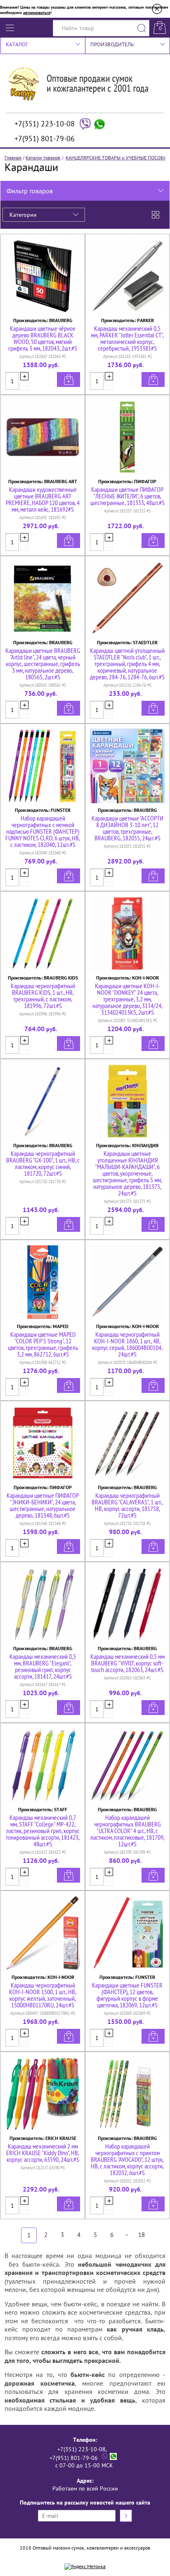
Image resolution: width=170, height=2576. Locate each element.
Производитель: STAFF (43, 1809)
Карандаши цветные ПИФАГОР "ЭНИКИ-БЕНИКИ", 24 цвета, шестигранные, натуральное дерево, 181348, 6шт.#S (43, 1505)
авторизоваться (37, 13)
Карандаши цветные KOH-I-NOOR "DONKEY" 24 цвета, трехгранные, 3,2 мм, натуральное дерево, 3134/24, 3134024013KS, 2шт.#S (127, 999)
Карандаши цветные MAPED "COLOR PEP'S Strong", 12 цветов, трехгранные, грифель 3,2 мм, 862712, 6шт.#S (43, 1344)
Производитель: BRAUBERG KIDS (43, 978)
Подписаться (126, 2516)
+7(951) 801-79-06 (45, 139)
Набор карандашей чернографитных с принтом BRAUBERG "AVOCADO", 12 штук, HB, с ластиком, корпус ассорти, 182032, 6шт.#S (127, 2159)
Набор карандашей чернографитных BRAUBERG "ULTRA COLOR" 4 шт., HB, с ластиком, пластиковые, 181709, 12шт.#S (127, 1831)
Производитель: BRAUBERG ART (43, 481)
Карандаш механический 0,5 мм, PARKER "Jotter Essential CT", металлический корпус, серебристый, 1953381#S (127, 338)
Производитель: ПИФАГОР (127, 481)
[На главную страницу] (78, 96)
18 (142, 2235)
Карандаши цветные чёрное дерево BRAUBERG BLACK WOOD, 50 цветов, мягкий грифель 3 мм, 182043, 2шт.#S (43, 338)
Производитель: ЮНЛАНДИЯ (127, 1145)
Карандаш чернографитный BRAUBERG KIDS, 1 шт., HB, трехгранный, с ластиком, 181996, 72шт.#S (43, 996)
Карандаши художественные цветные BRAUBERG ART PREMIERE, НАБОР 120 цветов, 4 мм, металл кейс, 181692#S (43, 499)
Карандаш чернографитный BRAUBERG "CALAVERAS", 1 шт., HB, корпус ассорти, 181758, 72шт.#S (127, 1505)
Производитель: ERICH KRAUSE (43, 2138)
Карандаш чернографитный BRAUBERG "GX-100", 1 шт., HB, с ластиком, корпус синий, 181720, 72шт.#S (43, 1163)
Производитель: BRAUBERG (43, 320)
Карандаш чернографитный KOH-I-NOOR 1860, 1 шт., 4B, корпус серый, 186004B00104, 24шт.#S (127, 1344)
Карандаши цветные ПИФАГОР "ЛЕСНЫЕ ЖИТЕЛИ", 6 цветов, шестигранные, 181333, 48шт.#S (127, 496)
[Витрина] (156, 215)
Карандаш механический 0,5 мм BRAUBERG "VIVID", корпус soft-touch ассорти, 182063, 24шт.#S (127, 1663)
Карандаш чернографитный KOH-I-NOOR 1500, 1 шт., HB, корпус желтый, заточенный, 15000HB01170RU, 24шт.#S (43, 1995)
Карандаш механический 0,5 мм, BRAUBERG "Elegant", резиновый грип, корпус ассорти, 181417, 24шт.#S (43, 1666)
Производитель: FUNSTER (43, 810)
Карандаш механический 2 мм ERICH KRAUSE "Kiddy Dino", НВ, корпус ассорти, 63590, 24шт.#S (43, 2153)
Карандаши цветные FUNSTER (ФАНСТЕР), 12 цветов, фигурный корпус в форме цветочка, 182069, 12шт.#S (127, 1995)
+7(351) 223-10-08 (45, 124)
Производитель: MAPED (43, 1326)
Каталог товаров (43, 158)
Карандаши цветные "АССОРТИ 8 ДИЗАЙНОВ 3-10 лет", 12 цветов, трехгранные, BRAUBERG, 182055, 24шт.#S (127, 828)
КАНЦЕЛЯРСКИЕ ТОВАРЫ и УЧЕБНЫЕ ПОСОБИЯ (118, 158)
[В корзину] (68, 380)
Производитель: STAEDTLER (127, 642)
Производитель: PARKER (127, 320)
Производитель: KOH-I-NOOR (127, 978)
